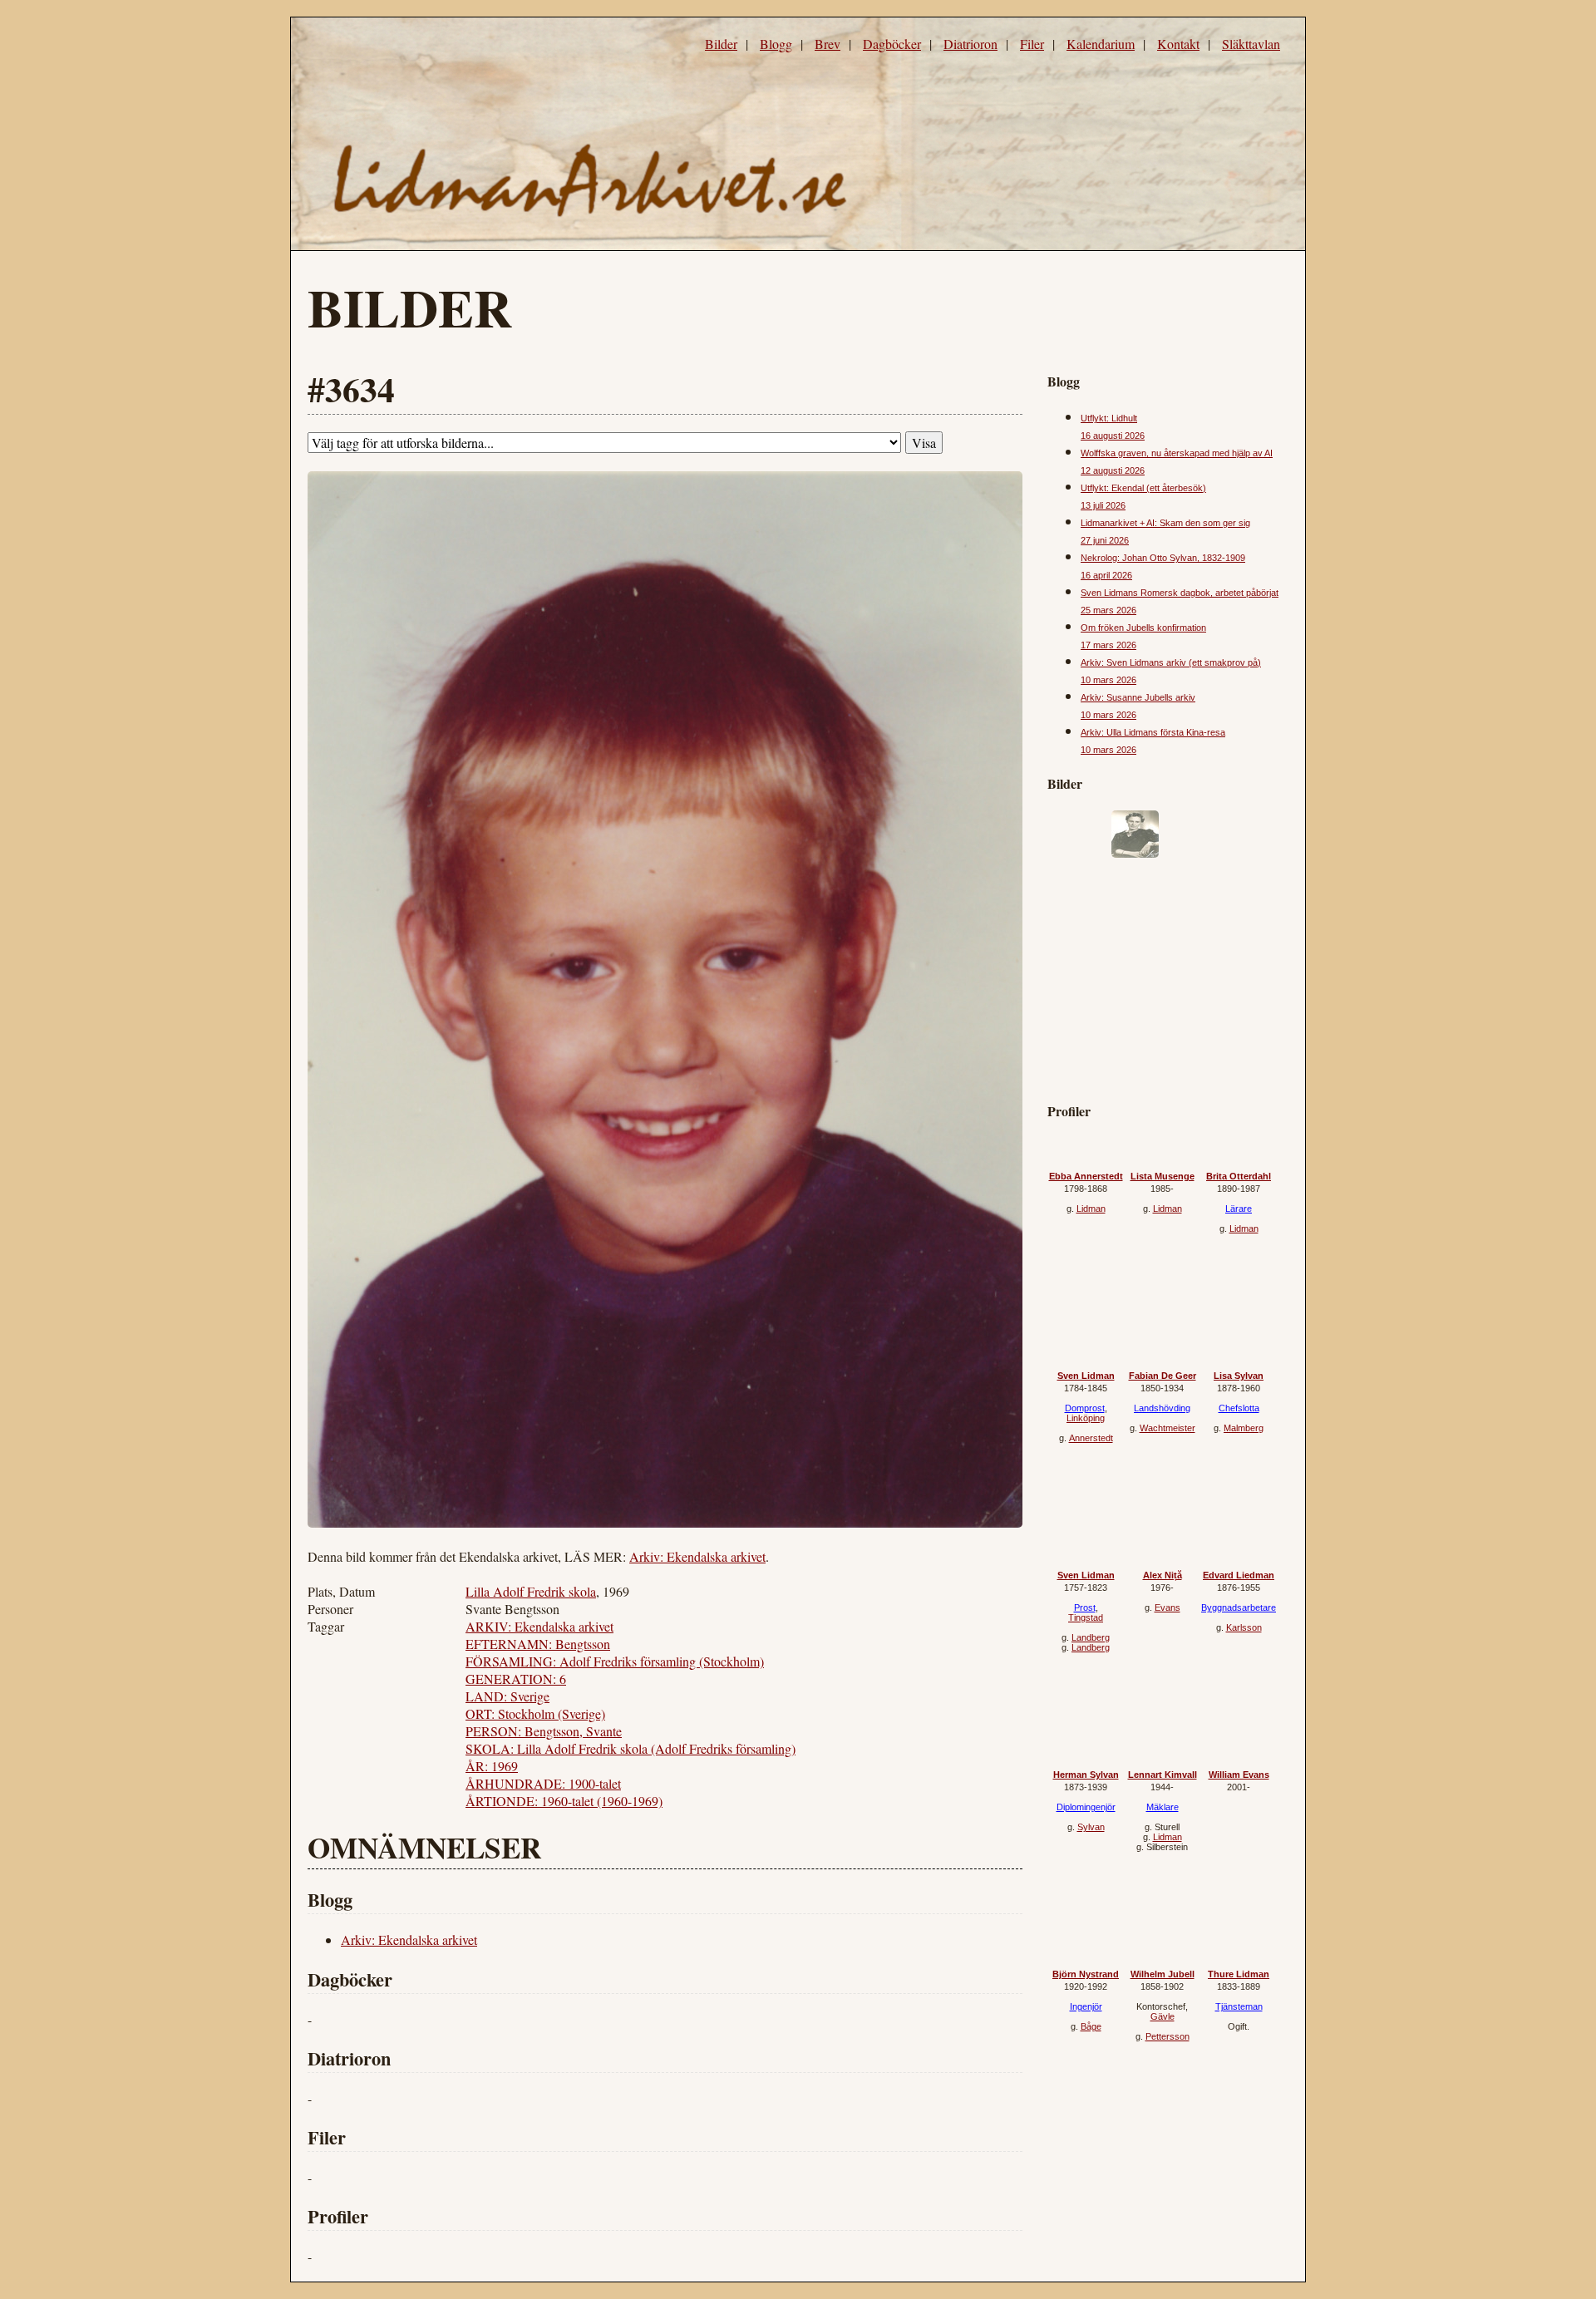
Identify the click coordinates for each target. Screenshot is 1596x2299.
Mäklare (1163, 1807)
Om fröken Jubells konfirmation (1143, 628)
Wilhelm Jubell (1163, 1974)
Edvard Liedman (1239, 1575)
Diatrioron (970, 44)
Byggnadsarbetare (1239, 1607)
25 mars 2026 (1108, 610)
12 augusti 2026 (1113, 470)
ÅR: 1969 (492, 1766)
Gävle (1163, 2016)
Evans (1167, 1607)
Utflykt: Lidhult (1109, 418)
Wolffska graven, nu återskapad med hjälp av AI (1177, 453)
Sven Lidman (1086, 1376)
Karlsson (1244, 1627)
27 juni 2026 (1105, 540)
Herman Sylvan (1086, 1775)
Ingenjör (1086, 2006)
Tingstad (1086, 1617)
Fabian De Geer (1163, 1376)
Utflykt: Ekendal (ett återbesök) (1143, 488)
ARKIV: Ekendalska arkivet (539, 1626)
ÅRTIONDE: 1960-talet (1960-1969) (564, 1801)
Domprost (1085, 1408)
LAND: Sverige (507, 1696)
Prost (1085, 1607)
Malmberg (1244, 1428)
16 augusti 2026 (1113, 436)
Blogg (776, 44)
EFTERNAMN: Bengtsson (538, 1644)
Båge (1091, 2026)
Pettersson (1167, 2036)
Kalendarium (1101, 44)
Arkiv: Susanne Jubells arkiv (1138, 697)
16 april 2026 (1106, 575)
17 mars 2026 (1108, 645)
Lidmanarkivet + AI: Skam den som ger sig (1165, 523)
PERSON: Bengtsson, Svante (544, 1731)
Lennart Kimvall (1163, 1775)
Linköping (1086, 1418)
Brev (828, 44)
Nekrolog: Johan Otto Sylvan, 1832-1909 (1163, 558)
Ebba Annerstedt (1086, 1176)
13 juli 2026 (1103, 505)
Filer (1032, 44)
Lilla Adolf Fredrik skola (531, 1591)
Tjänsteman (1239, 2006)
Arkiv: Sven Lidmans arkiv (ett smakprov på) (1171, 662)
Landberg (1091, 1637)
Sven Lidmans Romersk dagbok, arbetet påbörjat (1180, 593)
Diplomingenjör (1086, 1807)
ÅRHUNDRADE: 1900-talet (543, 1783)
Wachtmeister (1167, 1428)
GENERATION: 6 (516, 1679)
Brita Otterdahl (1239, 1176)
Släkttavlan (1251, 44)
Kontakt (1178, 44)
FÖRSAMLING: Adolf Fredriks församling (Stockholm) (615, 1661)
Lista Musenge (1163, 1176)
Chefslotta (1239, 1408)
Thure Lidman (1239, 1974)
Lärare (1239, 1209)
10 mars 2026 (1108, 680)
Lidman (1091, 1209)
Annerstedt (1091, 1438)
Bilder (721, 44)
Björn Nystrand (1086, 1974)
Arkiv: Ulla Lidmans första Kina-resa (1153, 732)
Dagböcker (892, 44)
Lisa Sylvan (1239, 1376)
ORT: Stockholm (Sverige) (535, 1713)
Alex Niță (1163, 1575)
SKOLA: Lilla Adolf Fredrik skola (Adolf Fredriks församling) (631, 1748)
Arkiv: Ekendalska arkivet (697, 1556)
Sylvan (1091, 1827)
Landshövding (1162, 1408)
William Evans (1239, 1775)
